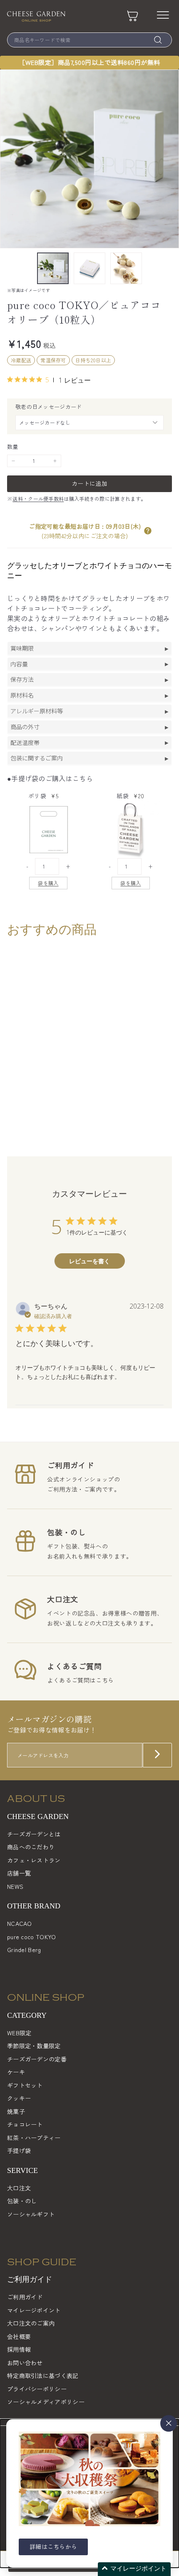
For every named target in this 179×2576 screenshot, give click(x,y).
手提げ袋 (19, 2150)
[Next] (167, 268)
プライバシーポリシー (37, 2389)
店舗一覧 (19, 1873)
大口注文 (19, 2188)
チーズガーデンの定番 (37, 2059)
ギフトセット (25, 2085)
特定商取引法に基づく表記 (43, 2376)
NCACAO (20, 1923)
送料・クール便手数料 (38, 499)
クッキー (19, 2098)
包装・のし (22, 2201)
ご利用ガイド (25, 2297)
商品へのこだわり (31, 1847)
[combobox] (89, 40)
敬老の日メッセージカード (49, 407)
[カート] (133, 16)
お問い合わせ (25, 2363)
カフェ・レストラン (34, 1860)
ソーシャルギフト (31, 2214)
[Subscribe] (157, 1755)
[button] (148, 531)
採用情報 (19, 2349)
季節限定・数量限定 (34, 2046)
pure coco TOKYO (32, 1937)
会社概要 (19, 2336)
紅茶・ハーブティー (34, 2138)
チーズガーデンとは (34, 1834)
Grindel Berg (24, 1950)
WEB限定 (19, 2033)
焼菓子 (16, 2111)
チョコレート (25, 2124)
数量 (13, 447)
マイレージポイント (34, 2310)
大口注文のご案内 (31, 2323)
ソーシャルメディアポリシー (46, 2402)
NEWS (15, 1886)
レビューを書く (89, 1261)
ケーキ (16, 2072)
